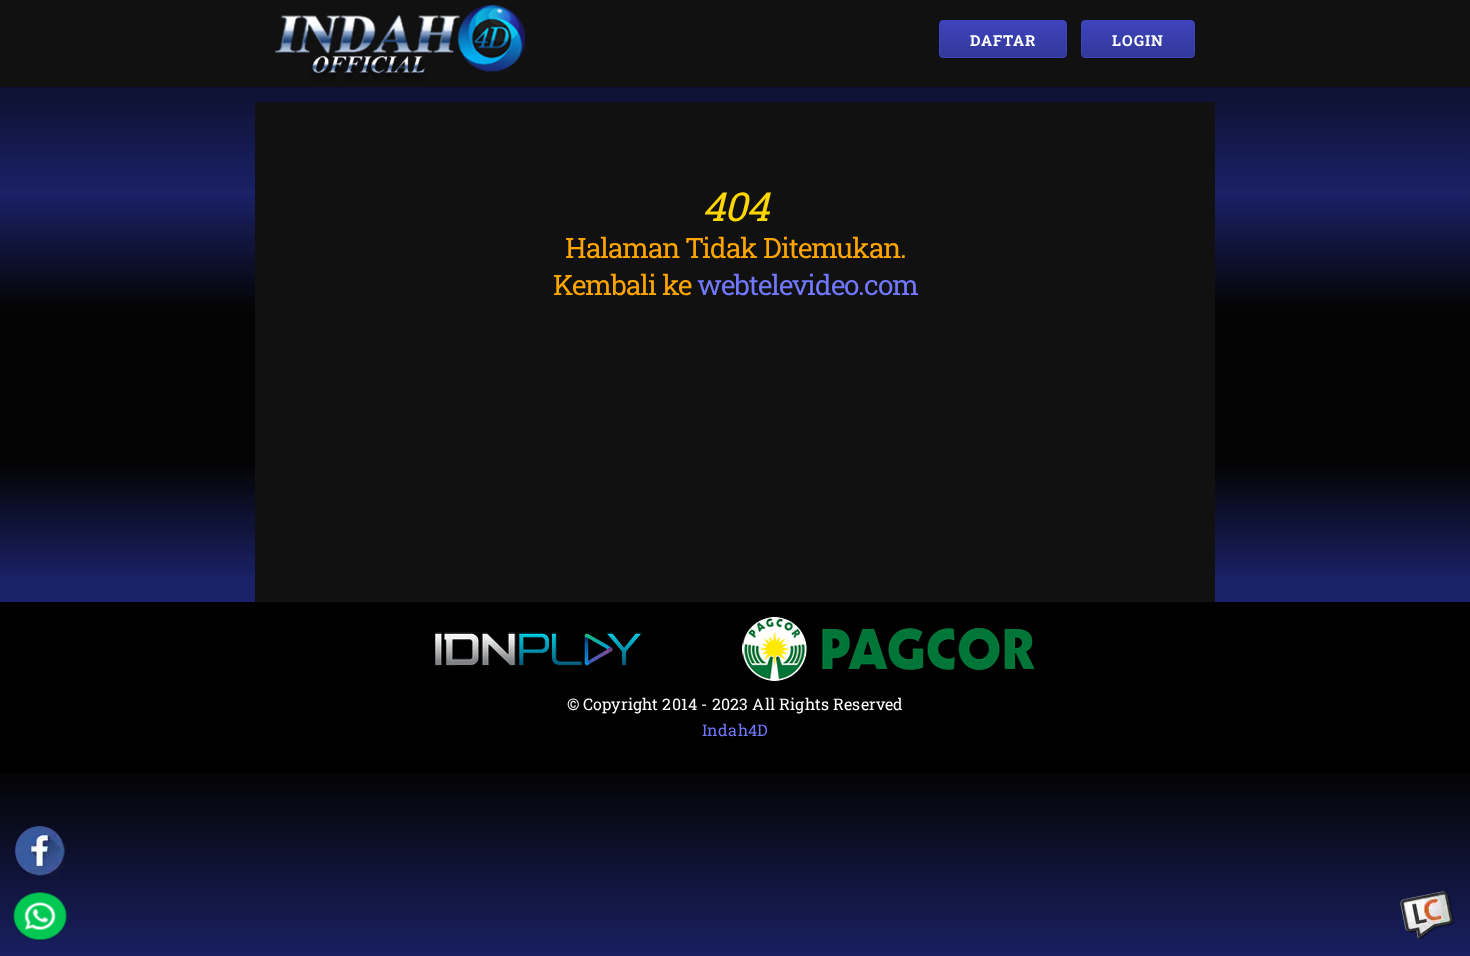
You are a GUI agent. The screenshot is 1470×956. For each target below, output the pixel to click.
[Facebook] (39, 851)
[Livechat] (1427, 916)
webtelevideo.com (807, 284)
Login (1138, 40)
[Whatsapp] (40, 916)
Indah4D (735, 729)
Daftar (1003, 40)
